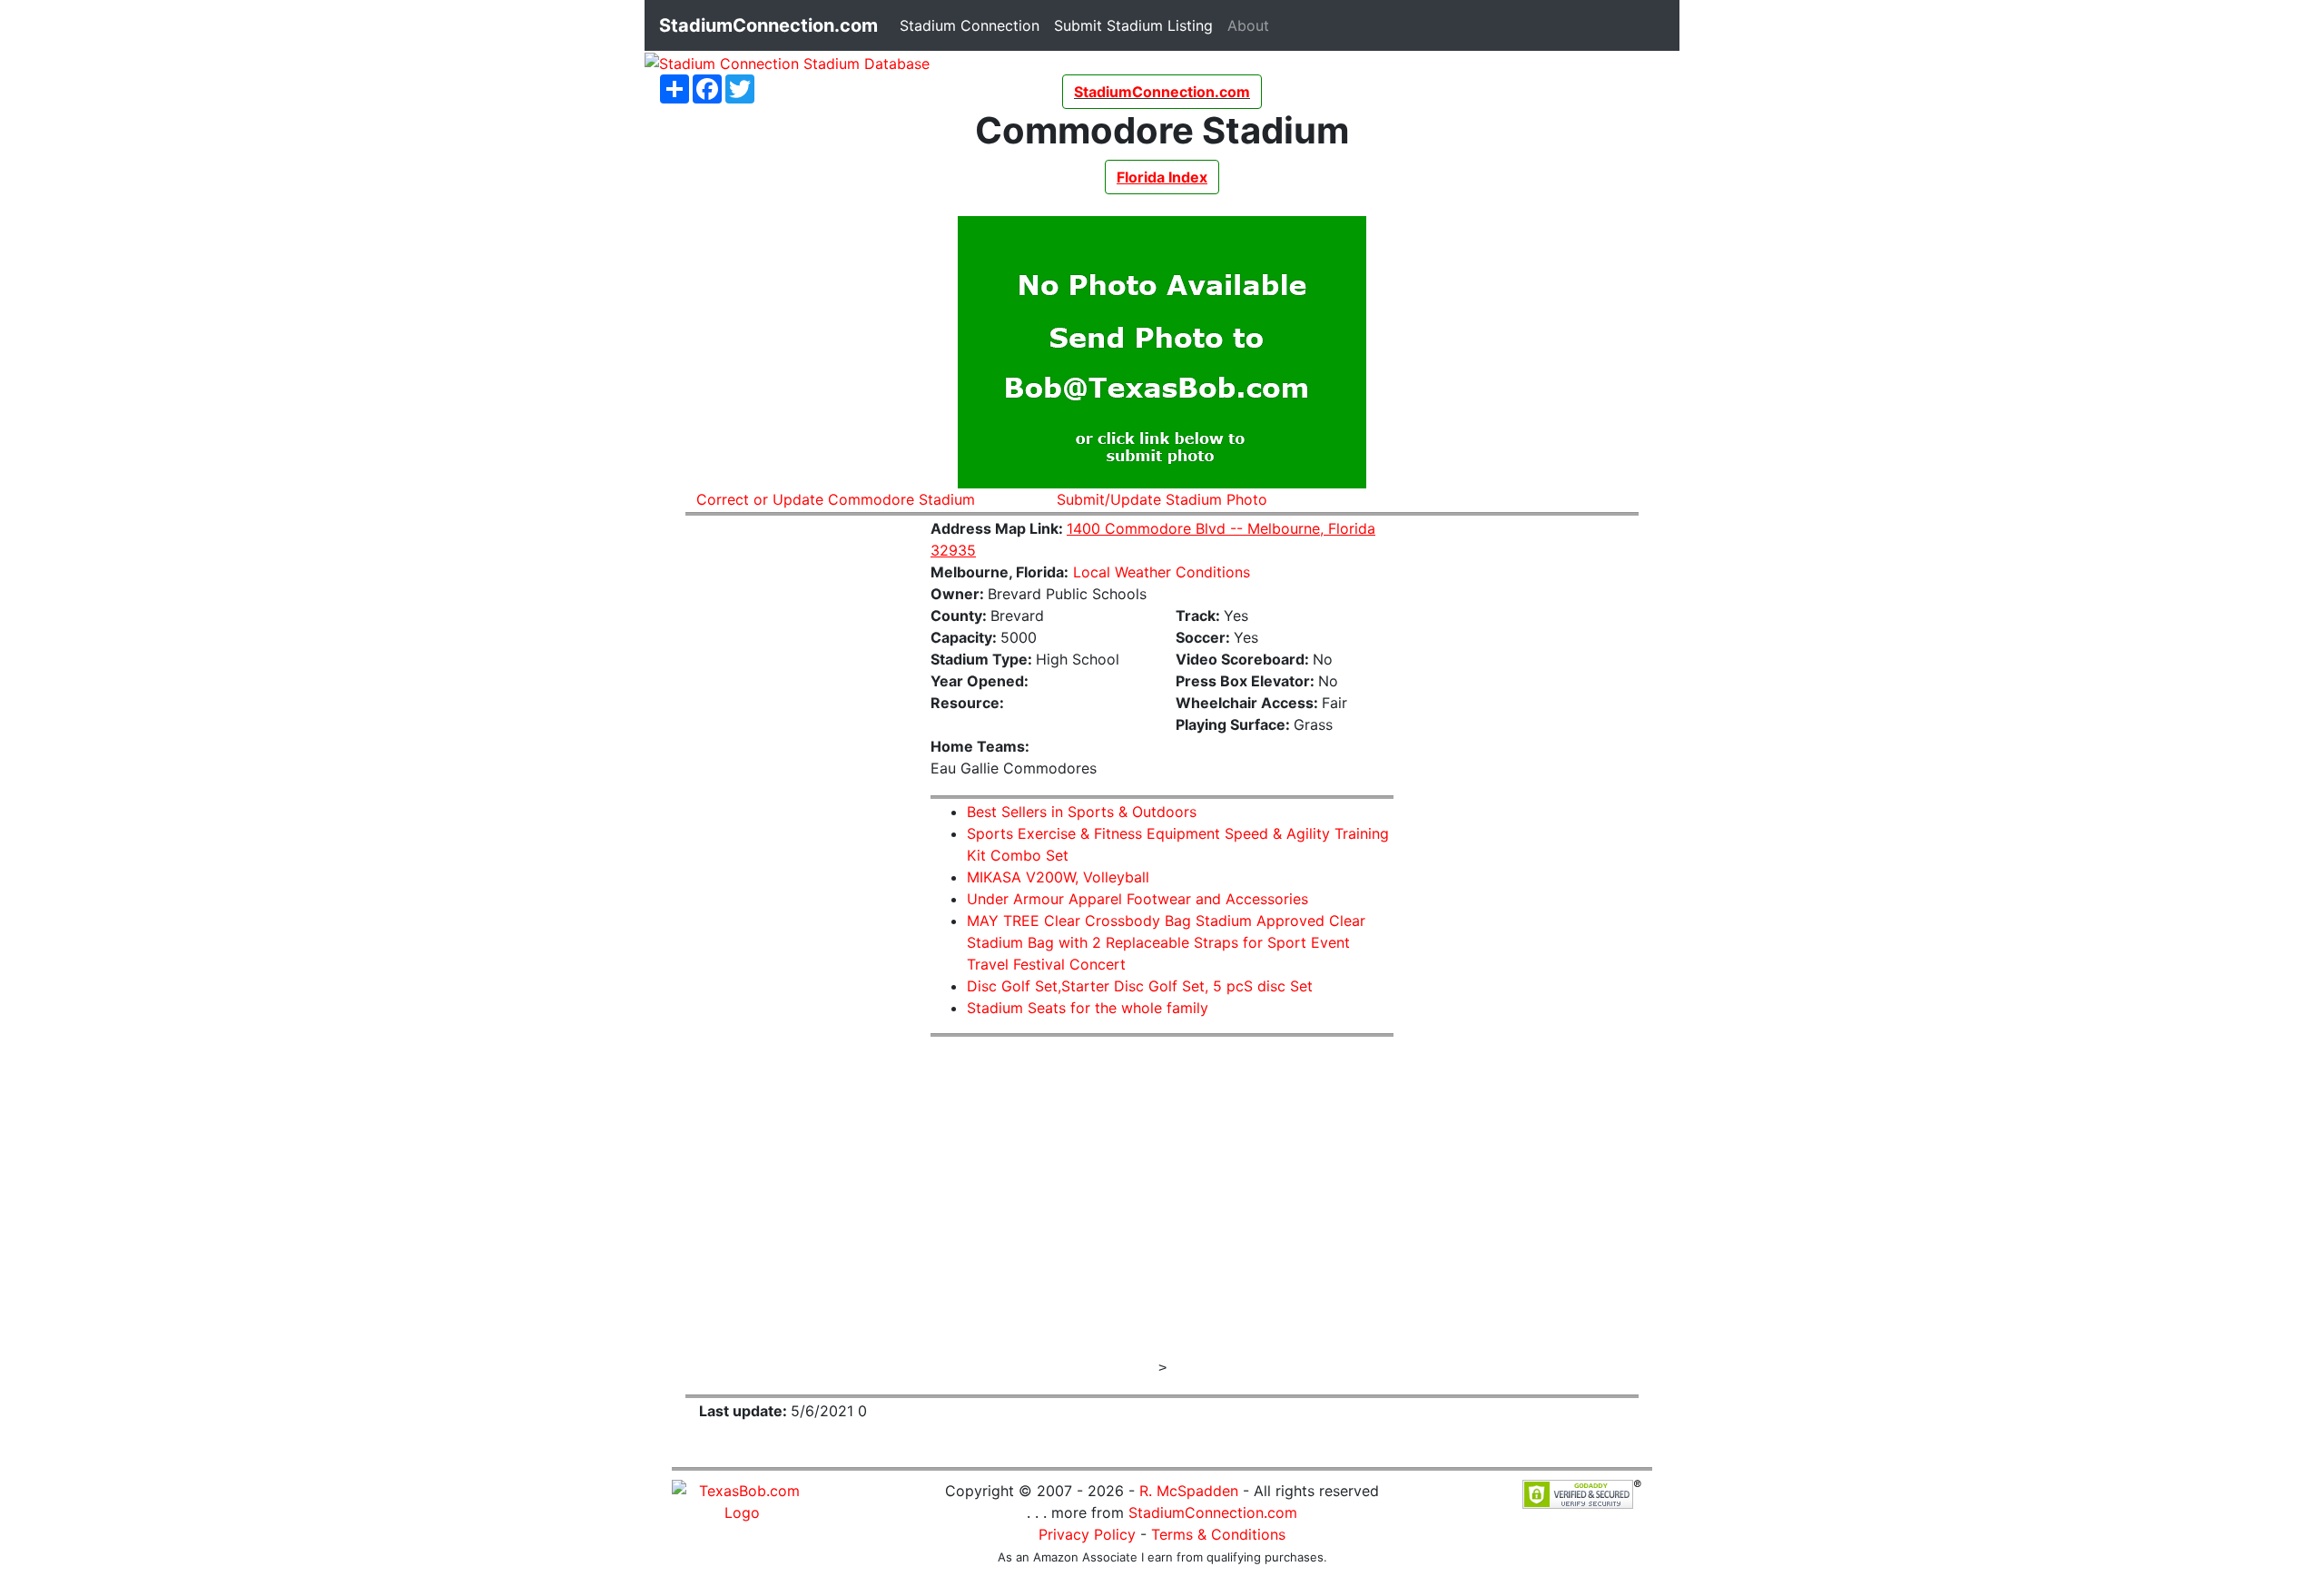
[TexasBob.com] (742, 1500)
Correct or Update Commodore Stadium (836, 499)
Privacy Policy (1087, 1534)
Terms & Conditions (1218, 1534)
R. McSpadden (1189, 1491)
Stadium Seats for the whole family (1088, 1008)
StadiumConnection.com (1213, 1512)
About (1252, 25)
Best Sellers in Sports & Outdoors (1082, 812)
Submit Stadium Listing (1137, 25)
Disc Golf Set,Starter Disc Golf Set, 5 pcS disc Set (1140, 986)
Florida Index (1162, 177)
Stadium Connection (973, 25)
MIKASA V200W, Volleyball (1058, 877)
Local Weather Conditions (1162, 572)
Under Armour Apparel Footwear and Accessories (1137, 899)
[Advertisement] (794, 803)
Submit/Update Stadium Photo (1162, 499)
